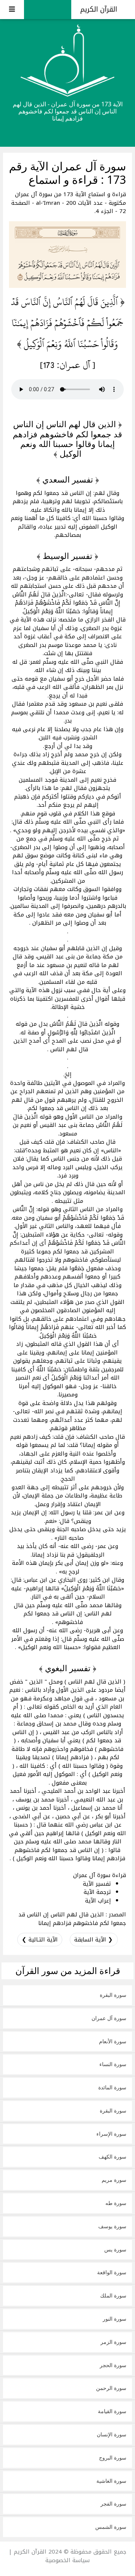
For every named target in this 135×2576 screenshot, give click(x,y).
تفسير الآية (97, 1884)
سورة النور (115, 2319)
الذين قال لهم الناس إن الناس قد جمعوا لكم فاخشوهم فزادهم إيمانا (72, 1919)
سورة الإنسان (112, 2434)
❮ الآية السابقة (94, 1940)
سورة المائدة (112, 2087)
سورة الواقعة (112, 2272)
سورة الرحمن (111, 2388)
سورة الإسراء (111, 2134)
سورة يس (115, 2249)
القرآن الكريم (100, 9)
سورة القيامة (112, 2411)
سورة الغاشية (111, 2481)
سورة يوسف (112, 2226)
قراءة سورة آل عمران (100, 1875)
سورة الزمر (113, 2342)
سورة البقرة (113, 1995)
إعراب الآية (98, 1901)
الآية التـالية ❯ (40, 1940)
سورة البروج (113, 2458)
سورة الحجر (113, 2365)
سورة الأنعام (113, 2041)
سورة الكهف (112, 2157)
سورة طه (116, 2203)
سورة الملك (113, 2295)
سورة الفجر (113, 2504)
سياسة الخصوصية (67, 2560)
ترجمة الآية (97, 1892)
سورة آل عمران (109, 2018)
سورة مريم (114, 2180)
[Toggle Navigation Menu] (12, 10)
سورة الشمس (111, 2527)
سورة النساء (113, 2064)
